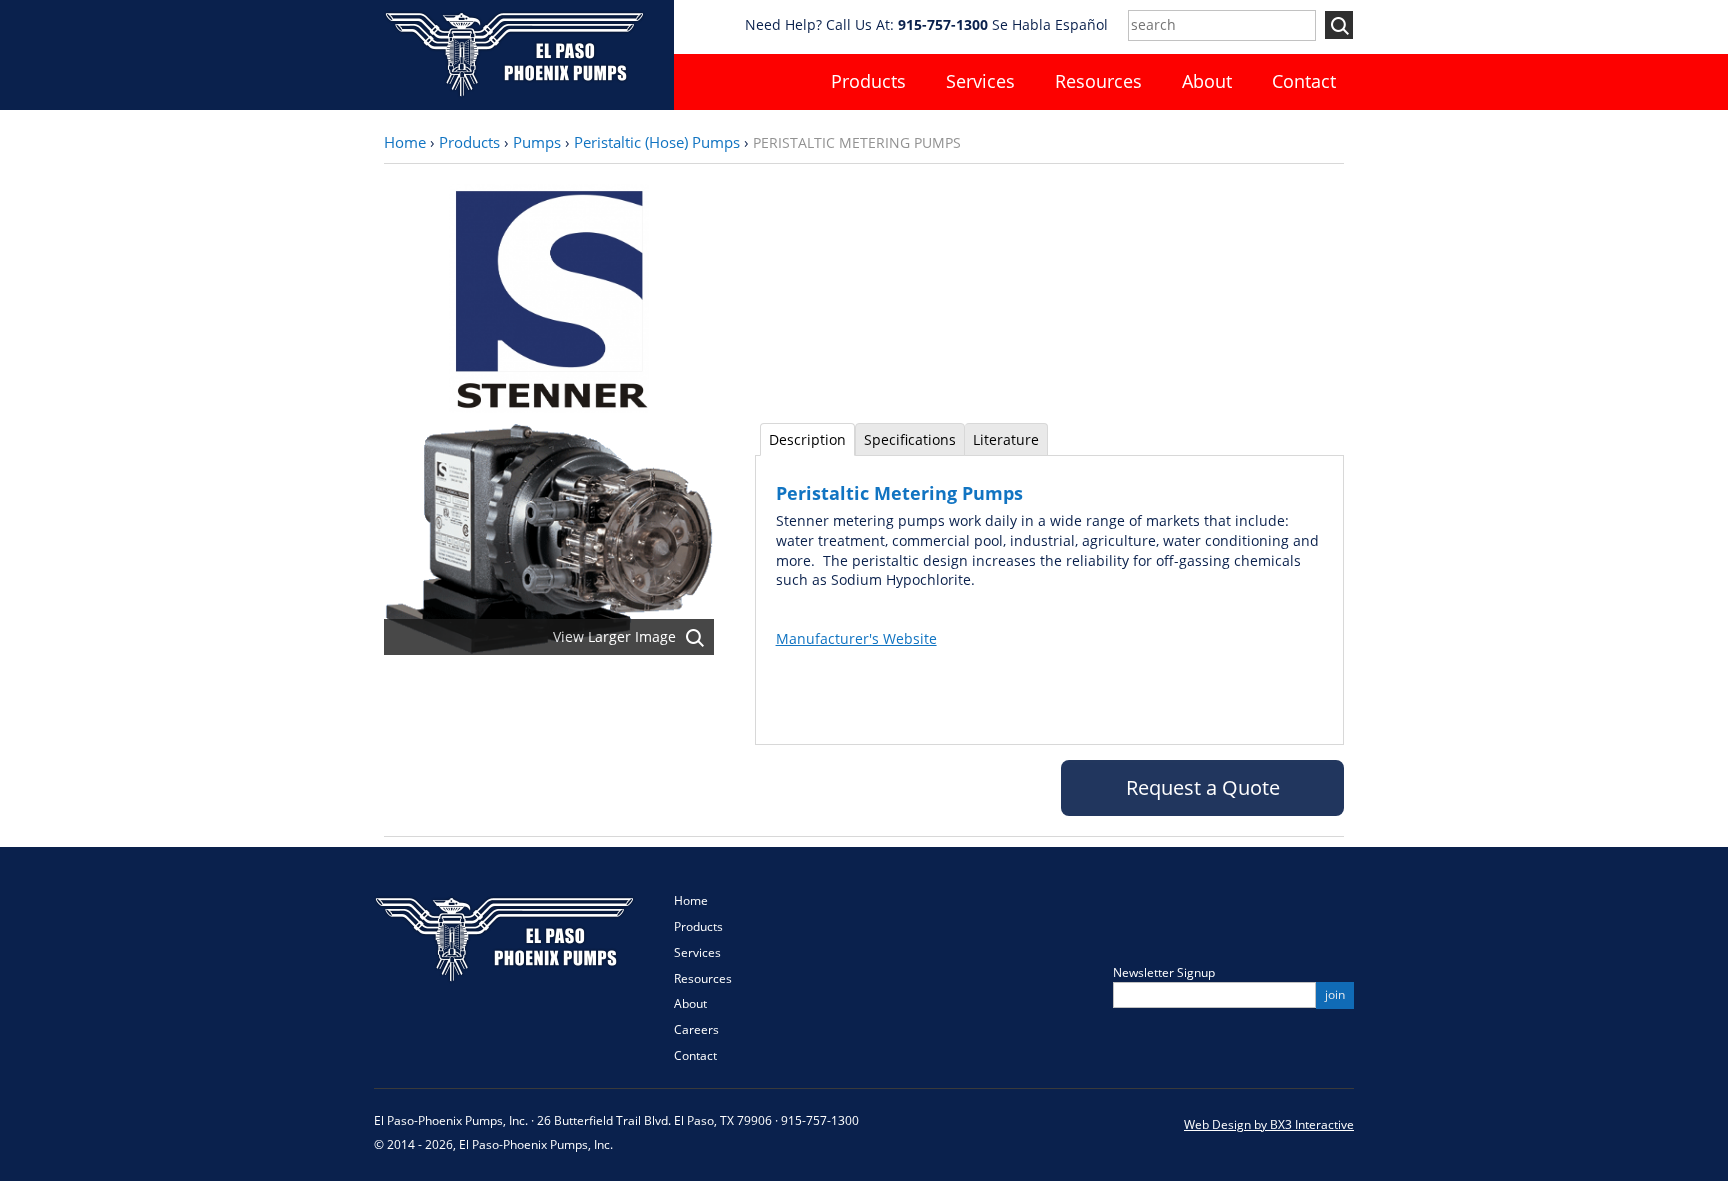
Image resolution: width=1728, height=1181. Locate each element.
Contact (1304, 81)
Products (868, 81)
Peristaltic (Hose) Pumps (657, 142)
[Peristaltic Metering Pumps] (549, 537)
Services (980, 81)
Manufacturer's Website (856, 638)
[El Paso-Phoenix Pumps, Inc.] (513, 52)
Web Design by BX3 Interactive (1269, 1124)
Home (405, 142)
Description (807, 439)
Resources (1098, 81)
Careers (696, 1029)
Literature (1006, 439)
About (1207, 81)
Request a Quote (1203, 787)
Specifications (910, 439)
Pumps (537, 142)
